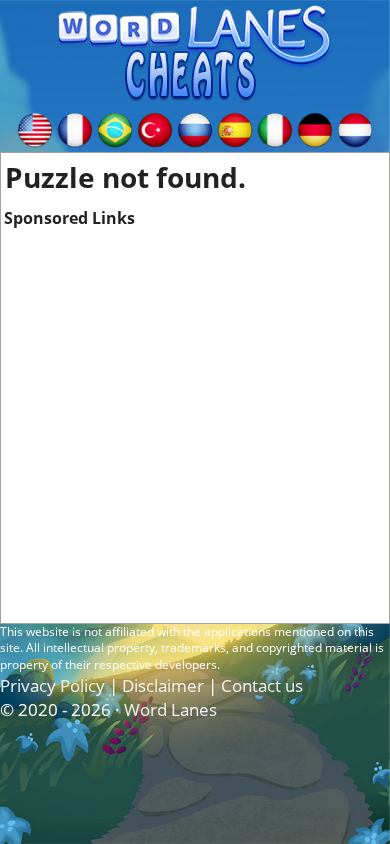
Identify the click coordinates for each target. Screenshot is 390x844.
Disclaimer (163, 685)
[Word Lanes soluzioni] (275, 128)
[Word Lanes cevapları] (155, 128)
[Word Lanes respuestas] (235, 128)
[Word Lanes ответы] (195, 128)
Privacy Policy (52, 685)
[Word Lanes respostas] (115, 128)
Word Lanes (170, 709)
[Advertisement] (195, 425)
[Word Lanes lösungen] (315, 128)
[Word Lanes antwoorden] (355, 128)
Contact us (262, 685)
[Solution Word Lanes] (75, 128)
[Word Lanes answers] (35, 128)
